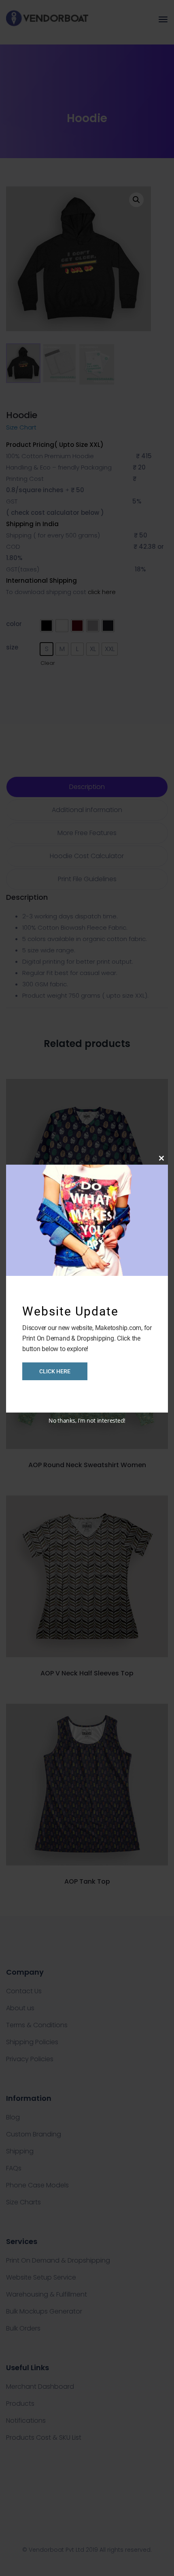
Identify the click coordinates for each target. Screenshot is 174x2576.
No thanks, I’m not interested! (87, 1420)
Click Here (55, 1371)
